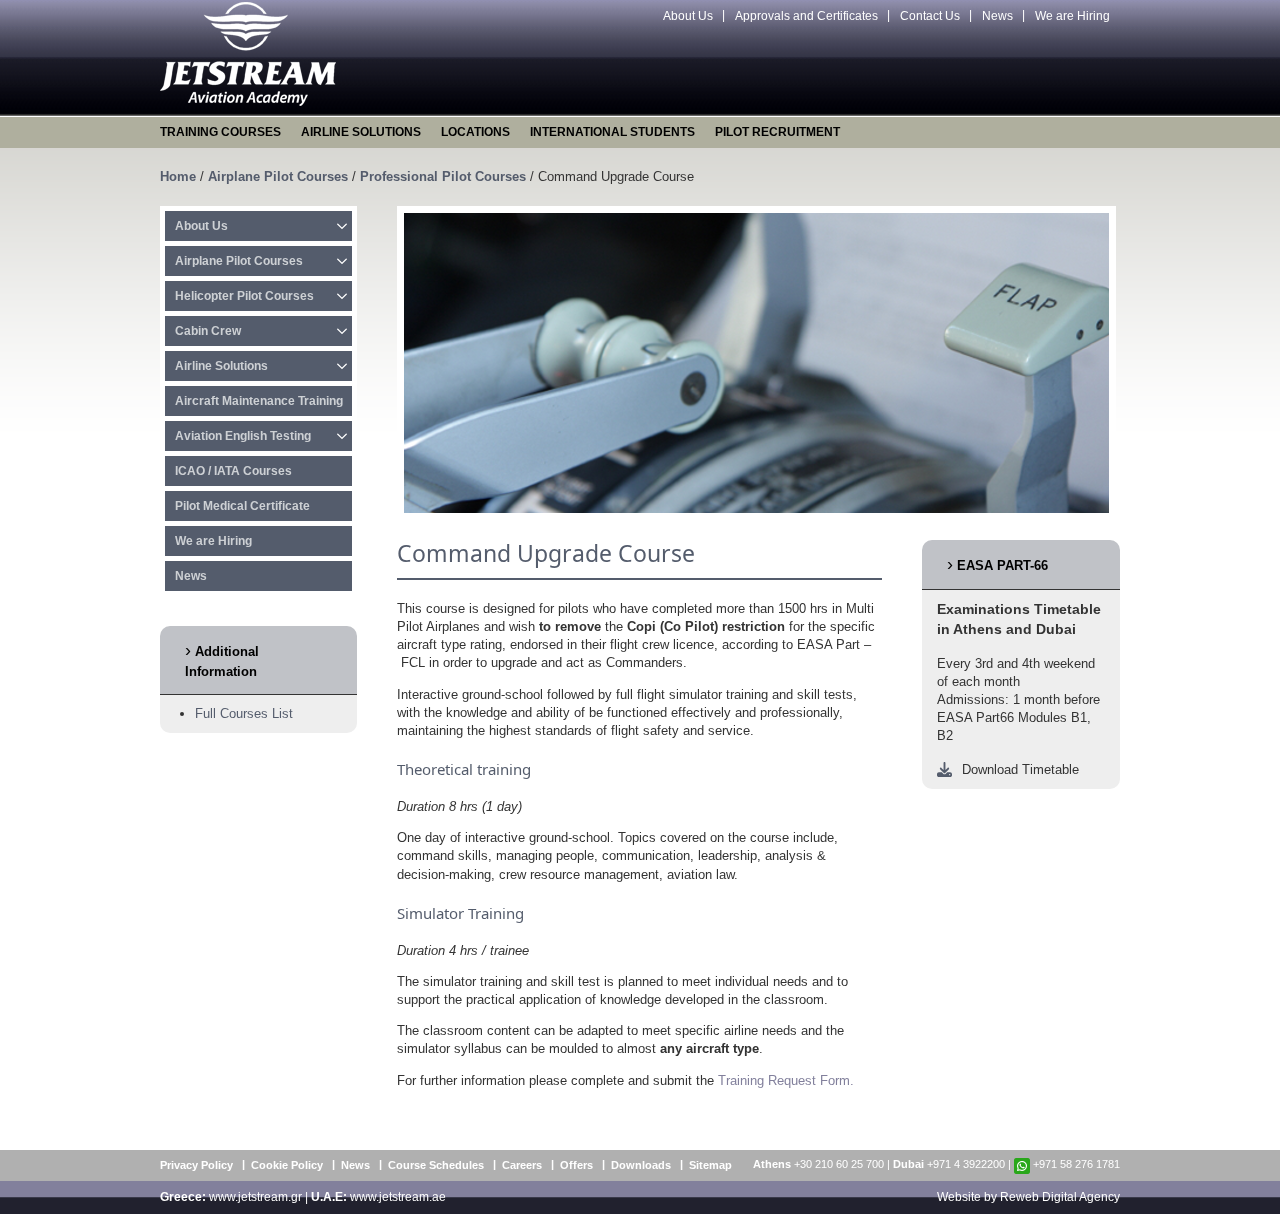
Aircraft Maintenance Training (259, 401)
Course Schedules (436, 1165)
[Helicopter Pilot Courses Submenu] (342, 296)
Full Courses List (244, 713)
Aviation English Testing (243, 436)
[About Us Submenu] (342, 226)
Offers (576, 1165)
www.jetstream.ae (398, 1197)
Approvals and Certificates (806, 16)
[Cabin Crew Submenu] (342, 331)
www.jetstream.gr (255, 1197)
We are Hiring (1072, 16)
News (997, 16)
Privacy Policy (196, 1165)
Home (178, 176)
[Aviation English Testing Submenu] (342, 436)
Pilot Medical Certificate (242, 506)
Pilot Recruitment (777, 132)
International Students (612, 132)
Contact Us (930, 16)
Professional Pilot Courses (443, 176)
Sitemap (710, 1165)
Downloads (641, 1165)
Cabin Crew (208, 331)
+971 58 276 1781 (1076, 1164)
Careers (522, 1165)
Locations (475, 132)
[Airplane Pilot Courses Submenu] (342, 261)
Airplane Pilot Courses (278, 176)
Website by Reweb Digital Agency (1028, 1197)
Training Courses (220, 132)
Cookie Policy (287, 1165)
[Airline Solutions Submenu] (342, 366)
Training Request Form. (786, 1080)
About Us (688, 16)
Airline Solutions (361, 132)
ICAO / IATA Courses (233, 471)
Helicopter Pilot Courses (244, 296)
